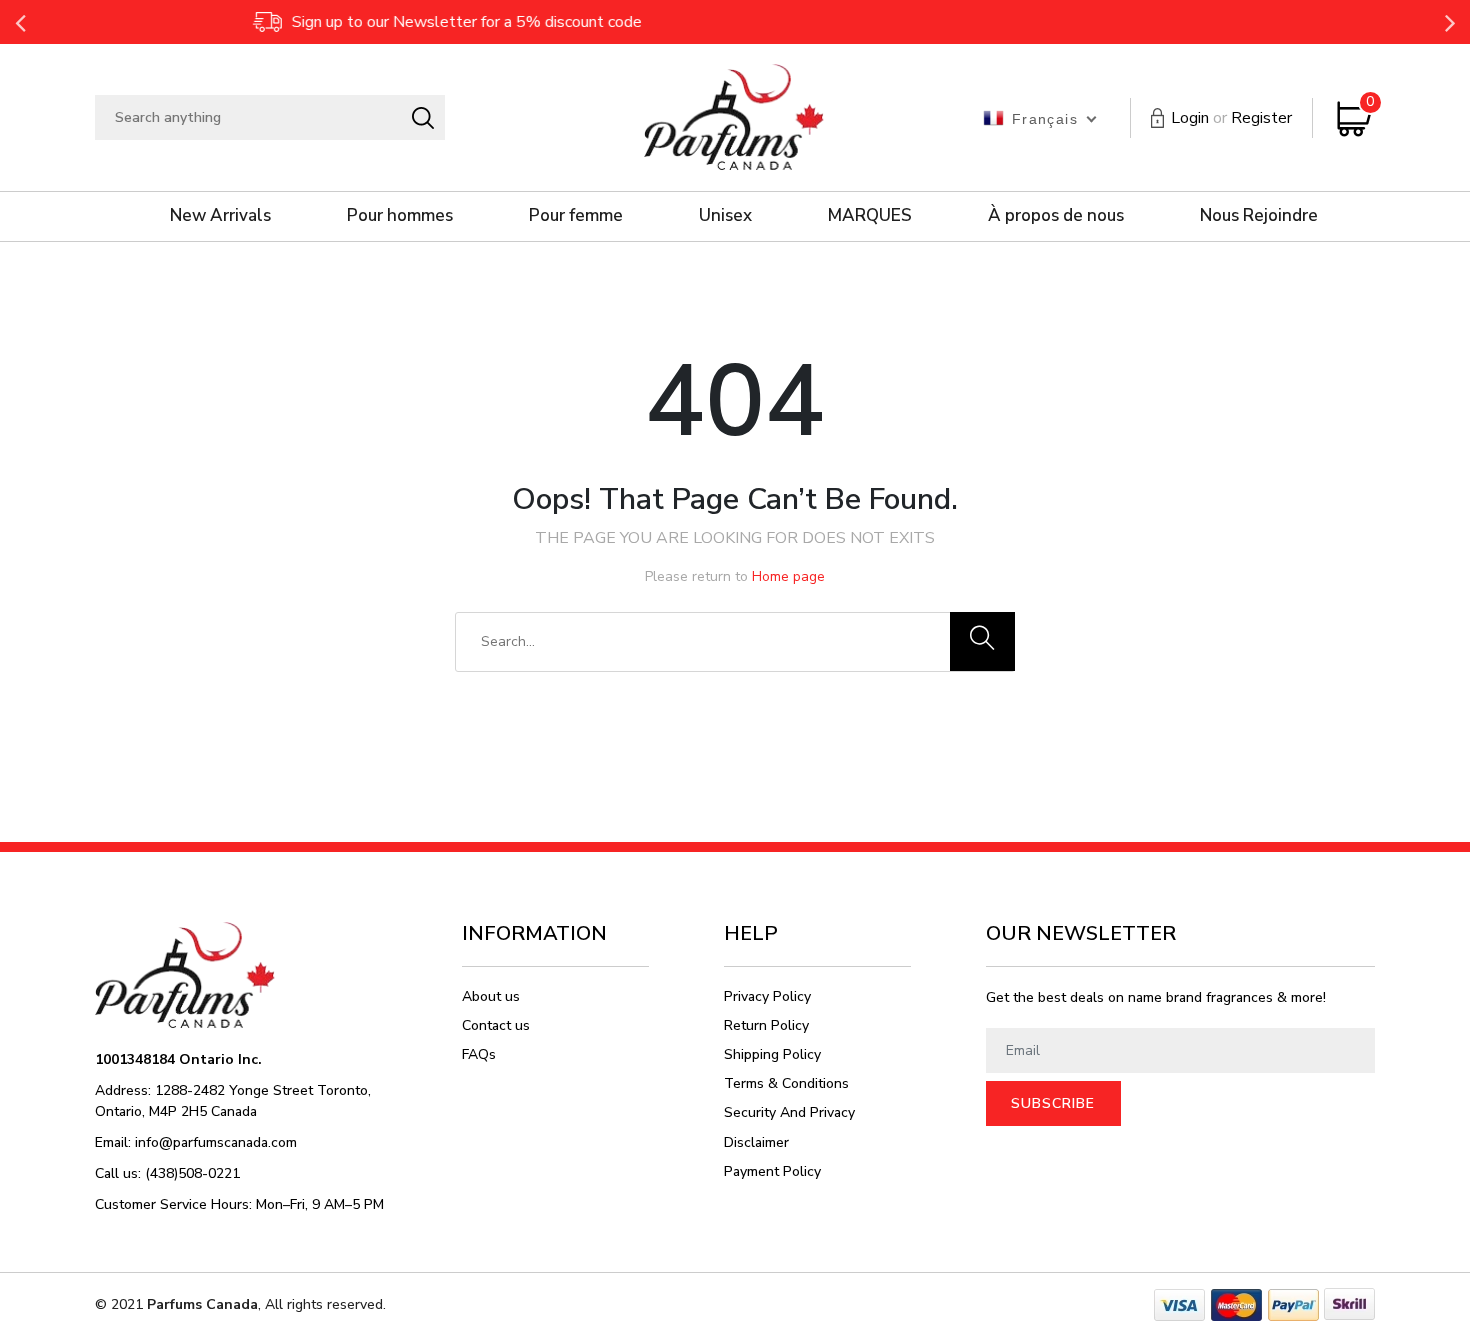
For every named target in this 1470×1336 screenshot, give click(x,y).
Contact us (496, 1025)
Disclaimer (756, 1142)
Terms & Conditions (786, 1083)
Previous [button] (20, 22)
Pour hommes (400, 215)
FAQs (479, 1054)
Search (422, 118)
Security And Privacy (789, 1112)
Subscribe (1053, 1103)
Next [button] (1450, 22)
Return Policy (766, 1025)
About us (491, 996)
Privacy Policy (767, 996)
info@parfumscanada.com (216, 1142)
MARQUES (870, 215)
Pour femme (576, 215)
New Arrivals (220, 215)
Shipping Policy (772, 1054)
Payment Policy (772, 1171)
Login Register (1231, 118)
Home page (788, 576)
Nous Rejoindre (1259, 215)
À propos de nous (1056, 215)
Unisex (725, 215)
